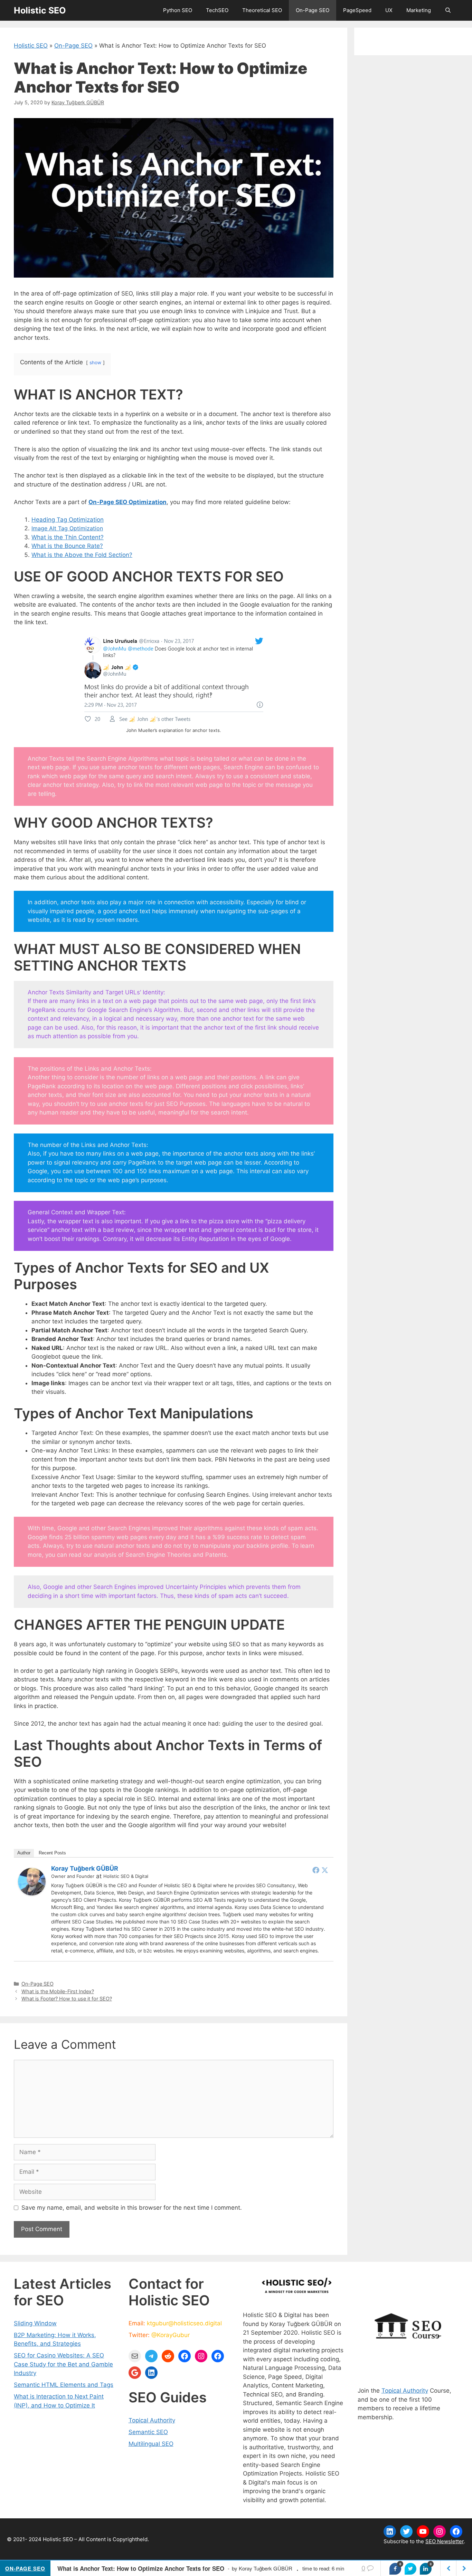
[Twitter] (325, 1870)
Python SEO (178, 10)
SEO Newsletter (445, 2541)
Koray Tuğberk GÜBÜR (85, 1868)
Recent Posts (52, 1853)
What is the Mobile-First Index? (58, 1991)
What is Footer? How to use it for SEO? (67, 1999)
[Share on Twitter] (410, 2569)
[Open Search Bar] (448, 10)
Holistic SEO (40, 10)
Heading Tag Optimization (68, 520)
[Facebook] (316, 1870)
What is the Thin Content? (68, 537)
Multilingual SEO (151, 2444)
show (95, 363)
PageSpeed (357, 10)
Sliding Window (35, 2323)
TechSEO (217, 10)
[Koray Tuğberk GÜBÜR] (32, 1893)
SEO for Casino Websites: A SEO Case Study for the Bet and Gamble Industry (63, 2364)
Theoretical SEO (262, 10)
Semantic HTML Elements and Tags (64, 2385)
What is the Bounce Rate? (67, 546)
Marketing (419, 10)
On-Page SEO (313, 10)
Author (24, 1853)
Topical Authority (152, 2420)
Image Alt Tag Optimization (67, 528)
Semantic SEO (148, 2432)
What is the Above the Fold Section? (82, 555)
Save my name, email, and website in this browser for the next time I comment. (132, 2208)
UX (389, 10)
